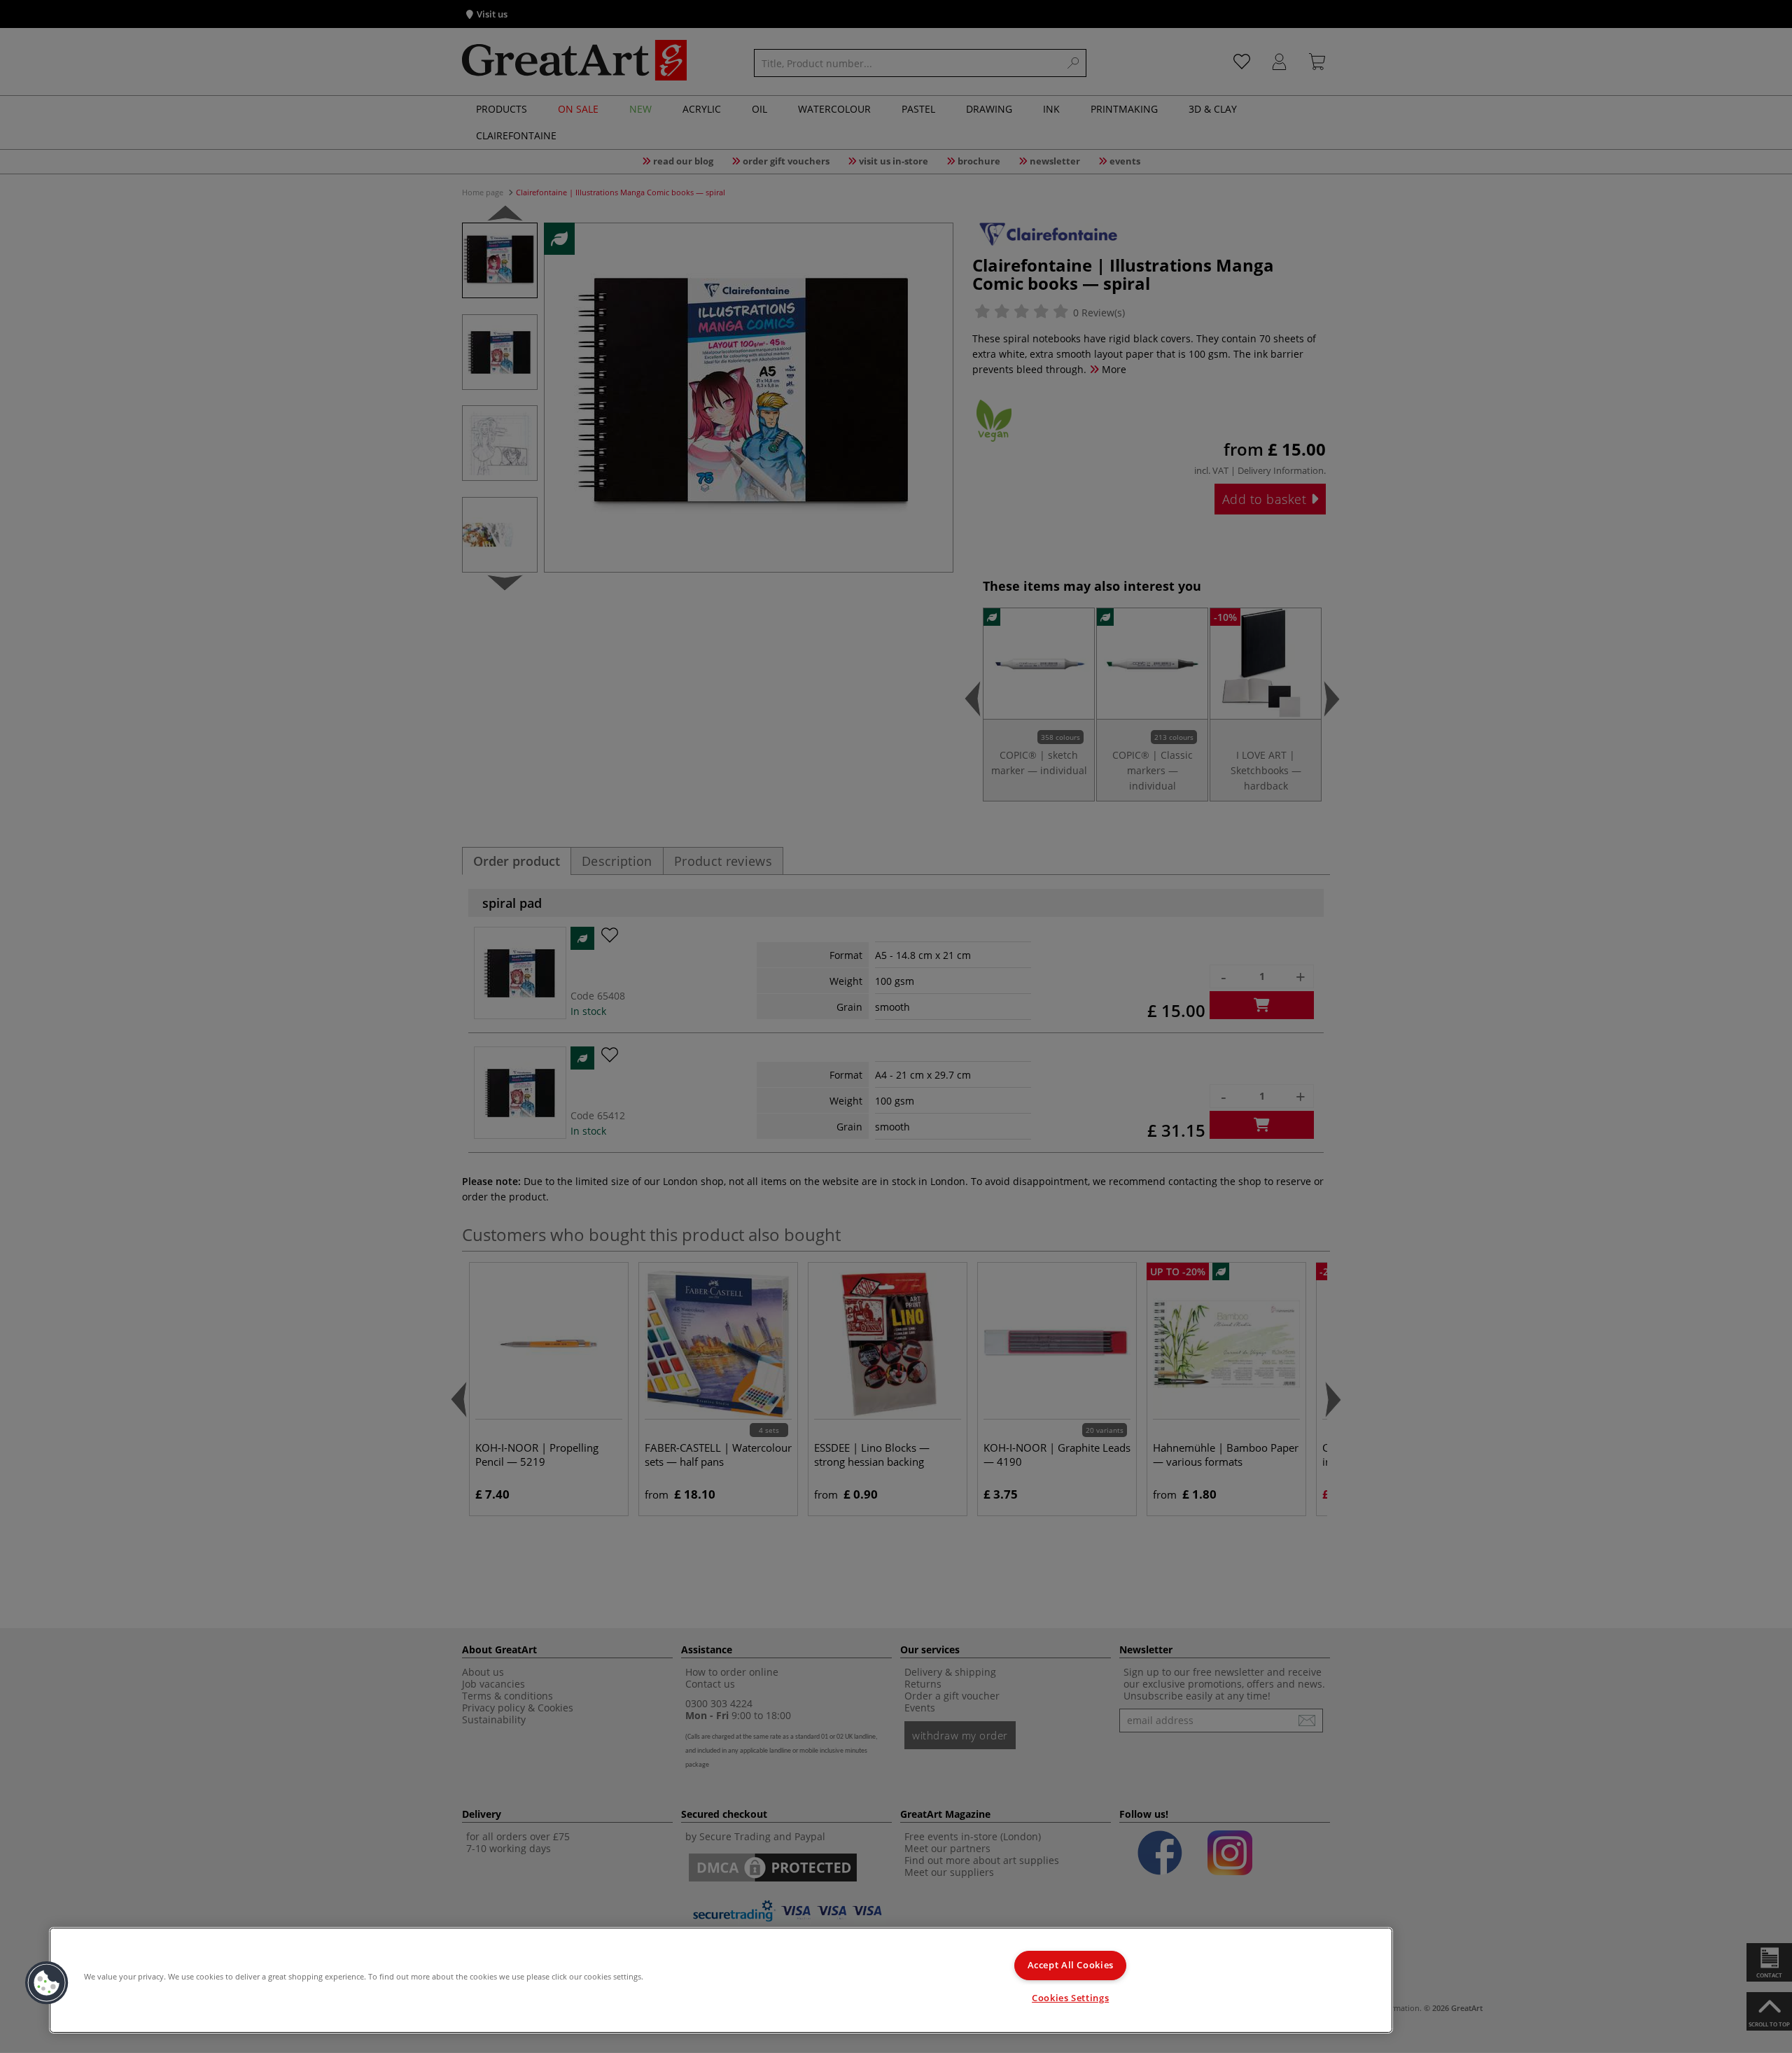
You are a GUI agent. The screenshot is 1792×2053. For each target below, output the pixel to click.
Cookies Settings (1070, 1998)
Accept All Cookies (1071, 1965)
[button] (47, 1983)
